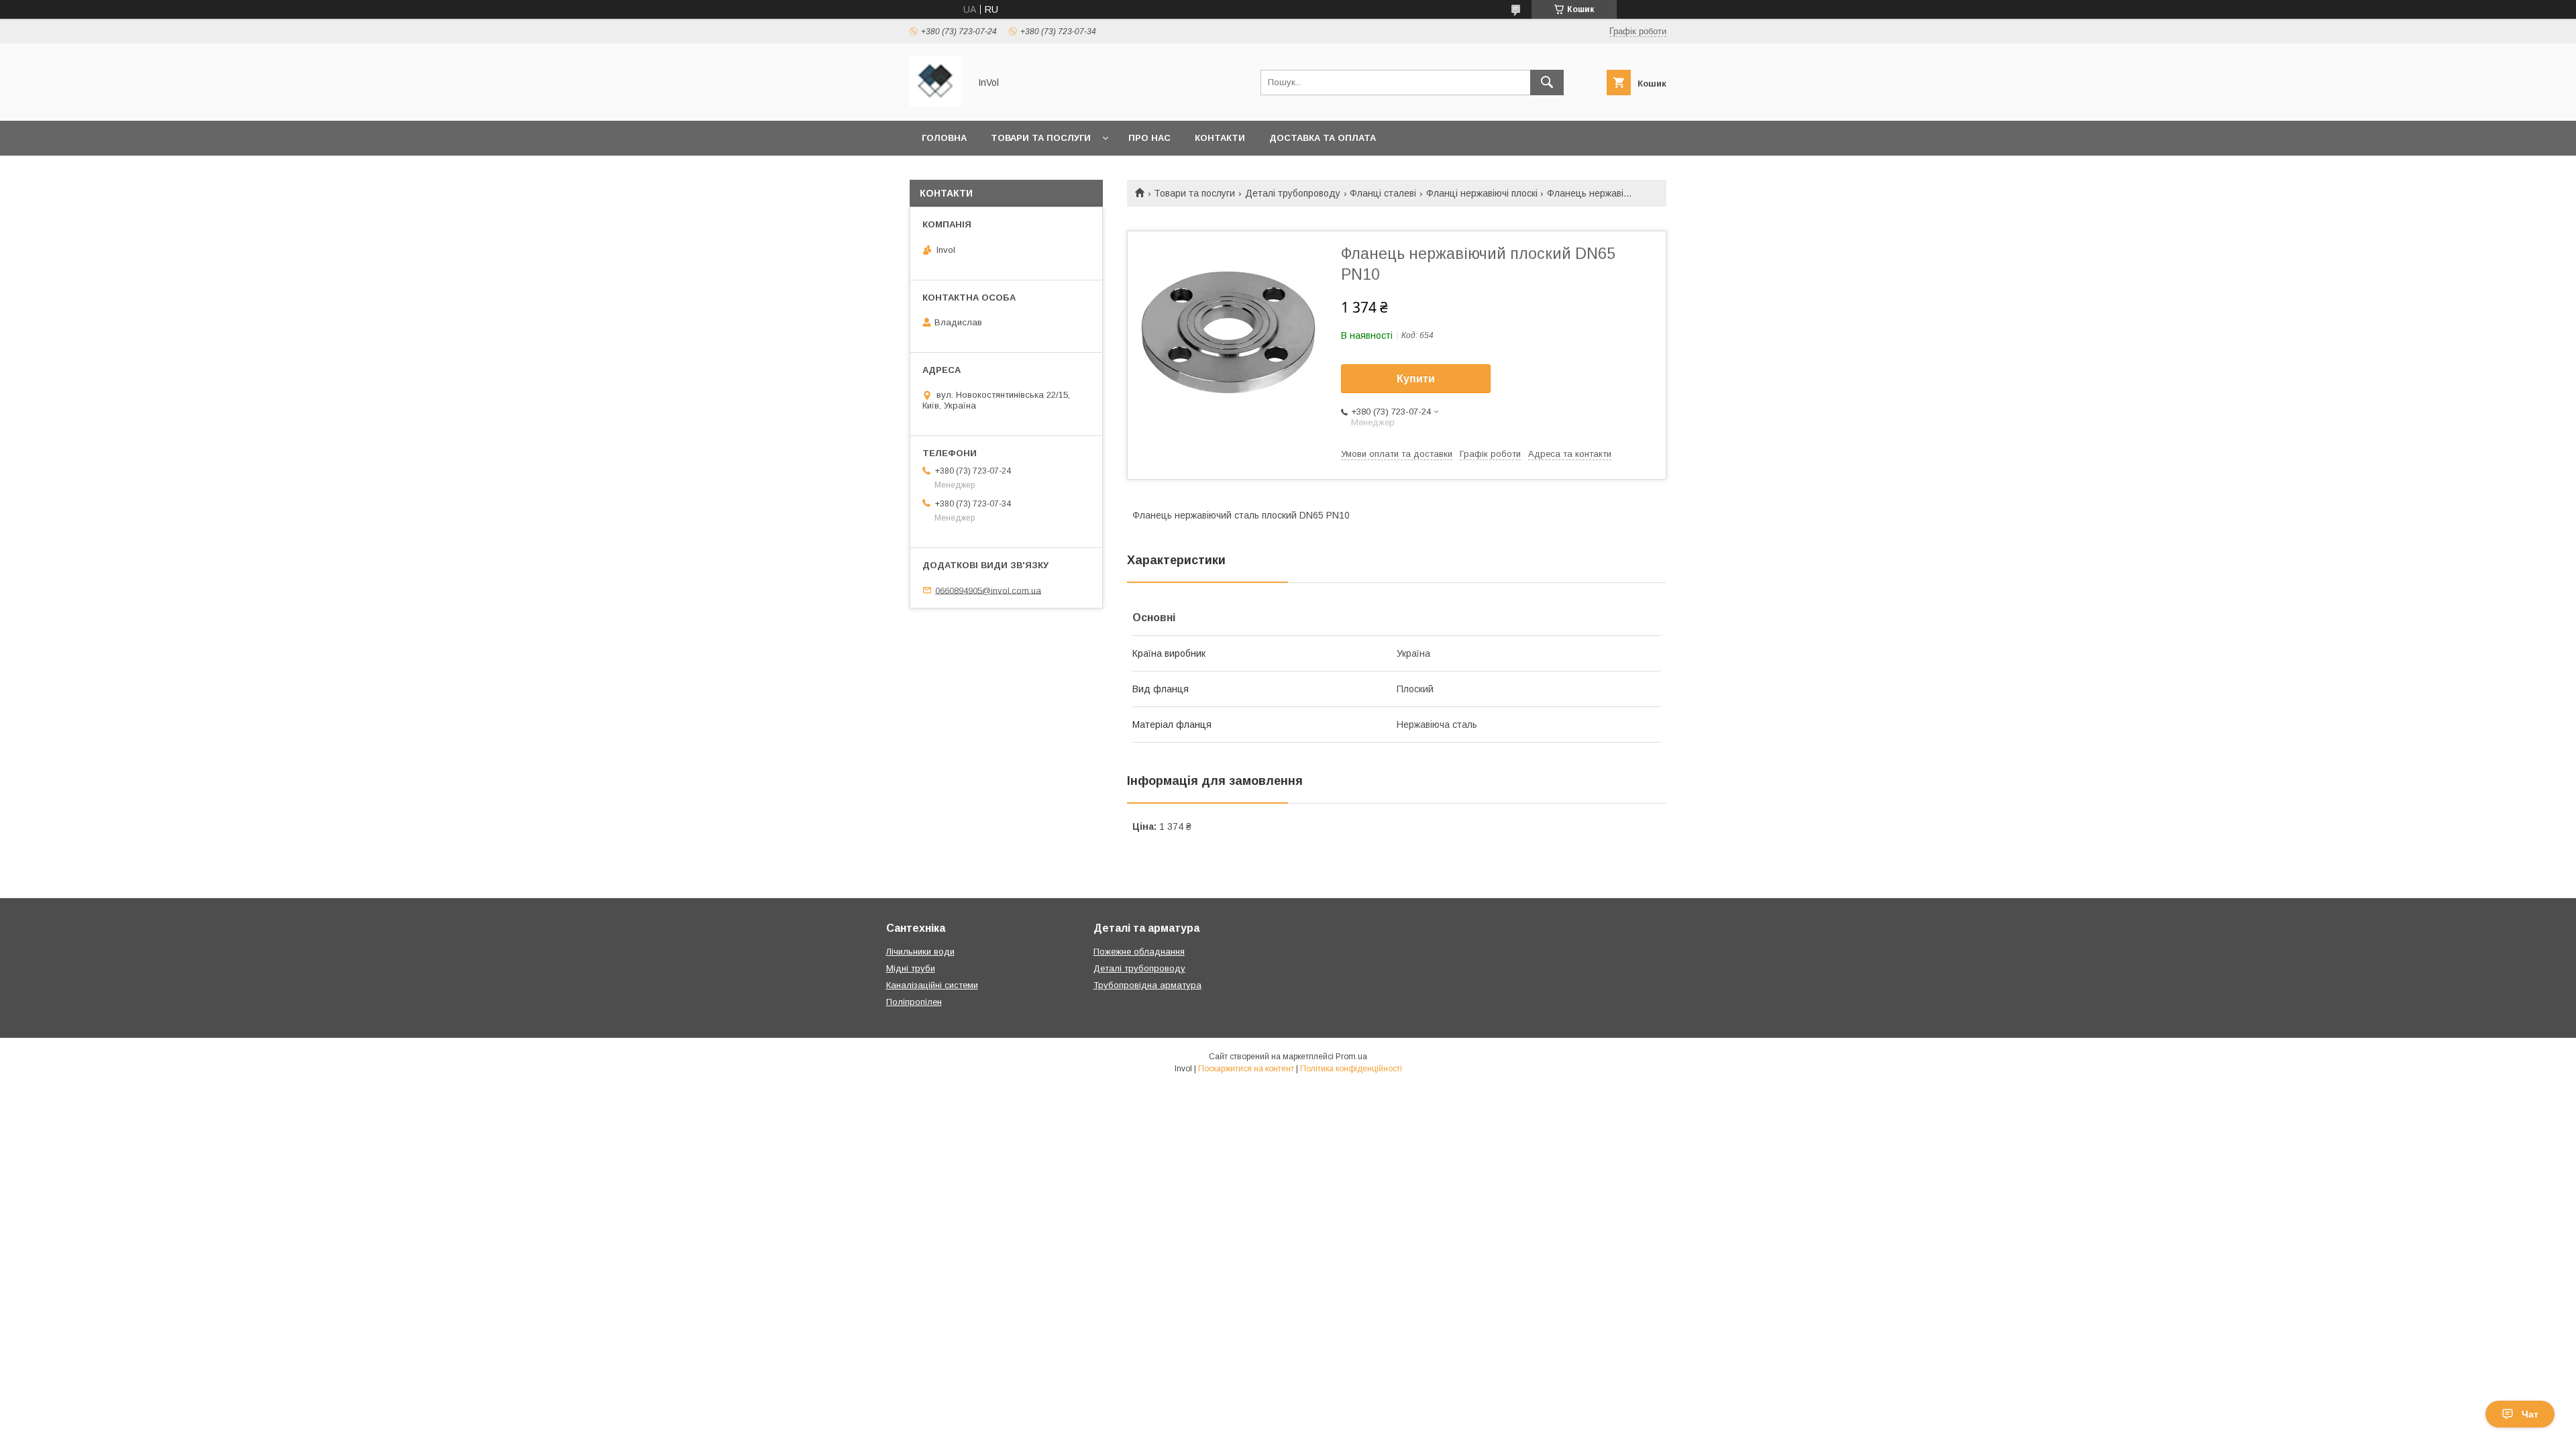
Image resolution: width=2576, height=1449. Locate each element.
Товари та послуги (1041, 138)
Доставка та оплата (1323, 138)
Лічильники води (920, 952)
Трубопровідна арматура (1147, 985)
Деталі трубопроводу (1293, 193)
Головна (944, 138)
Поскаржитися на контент (1246, 1069)
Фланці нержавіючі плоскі (1482, 193)
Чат (2530, 1414)
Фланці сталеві (1383, 193)
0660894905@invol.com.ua (988, 590)
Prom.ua (1351, 1057)
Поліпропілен (914, 1002)
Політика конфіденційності (1351, 1069)
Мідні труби (911, 968)
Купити (1416, 379)
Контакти (1220, 138)
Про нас (1149, 138)
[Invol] (936, 103)
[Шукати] (1547, 83)
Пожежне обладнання (1139, 952)
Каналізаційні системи (932, 985)
